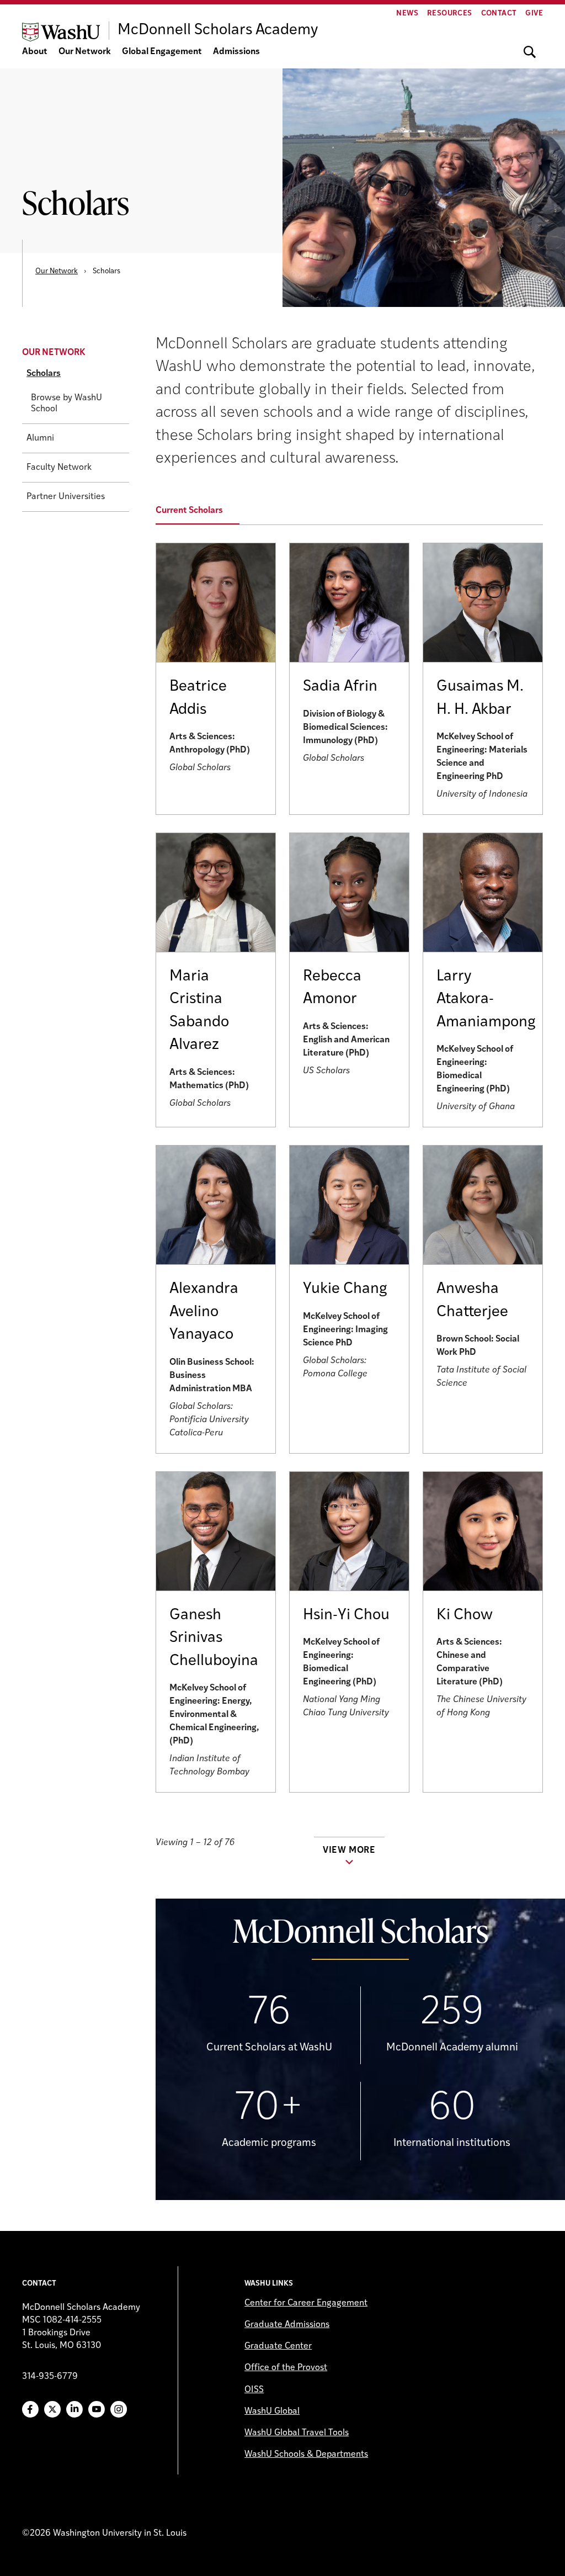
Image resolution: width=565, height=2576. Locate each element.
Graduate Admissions (287, 2325)
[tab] (204, 511)
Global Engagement (162, 52)
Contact (499, 14)
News (407, 14)
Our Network (85, 52)
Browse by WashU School (66, 404)
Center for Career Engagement (306, 2303)
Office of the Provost (286, 2368)
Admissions (236, 52)
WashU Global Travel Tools (297, 2433)
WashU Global (272, 2411)
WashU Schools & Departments (306, 2455)
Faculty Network (59, 468)
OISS (254, 2390)
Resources (450, 14)
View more (349, 1851)
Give (534, 14)
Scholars (44, 374)
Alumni (40, 438)
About (35, 52)
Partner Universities (66, 497)
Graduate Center (278, 2346)
